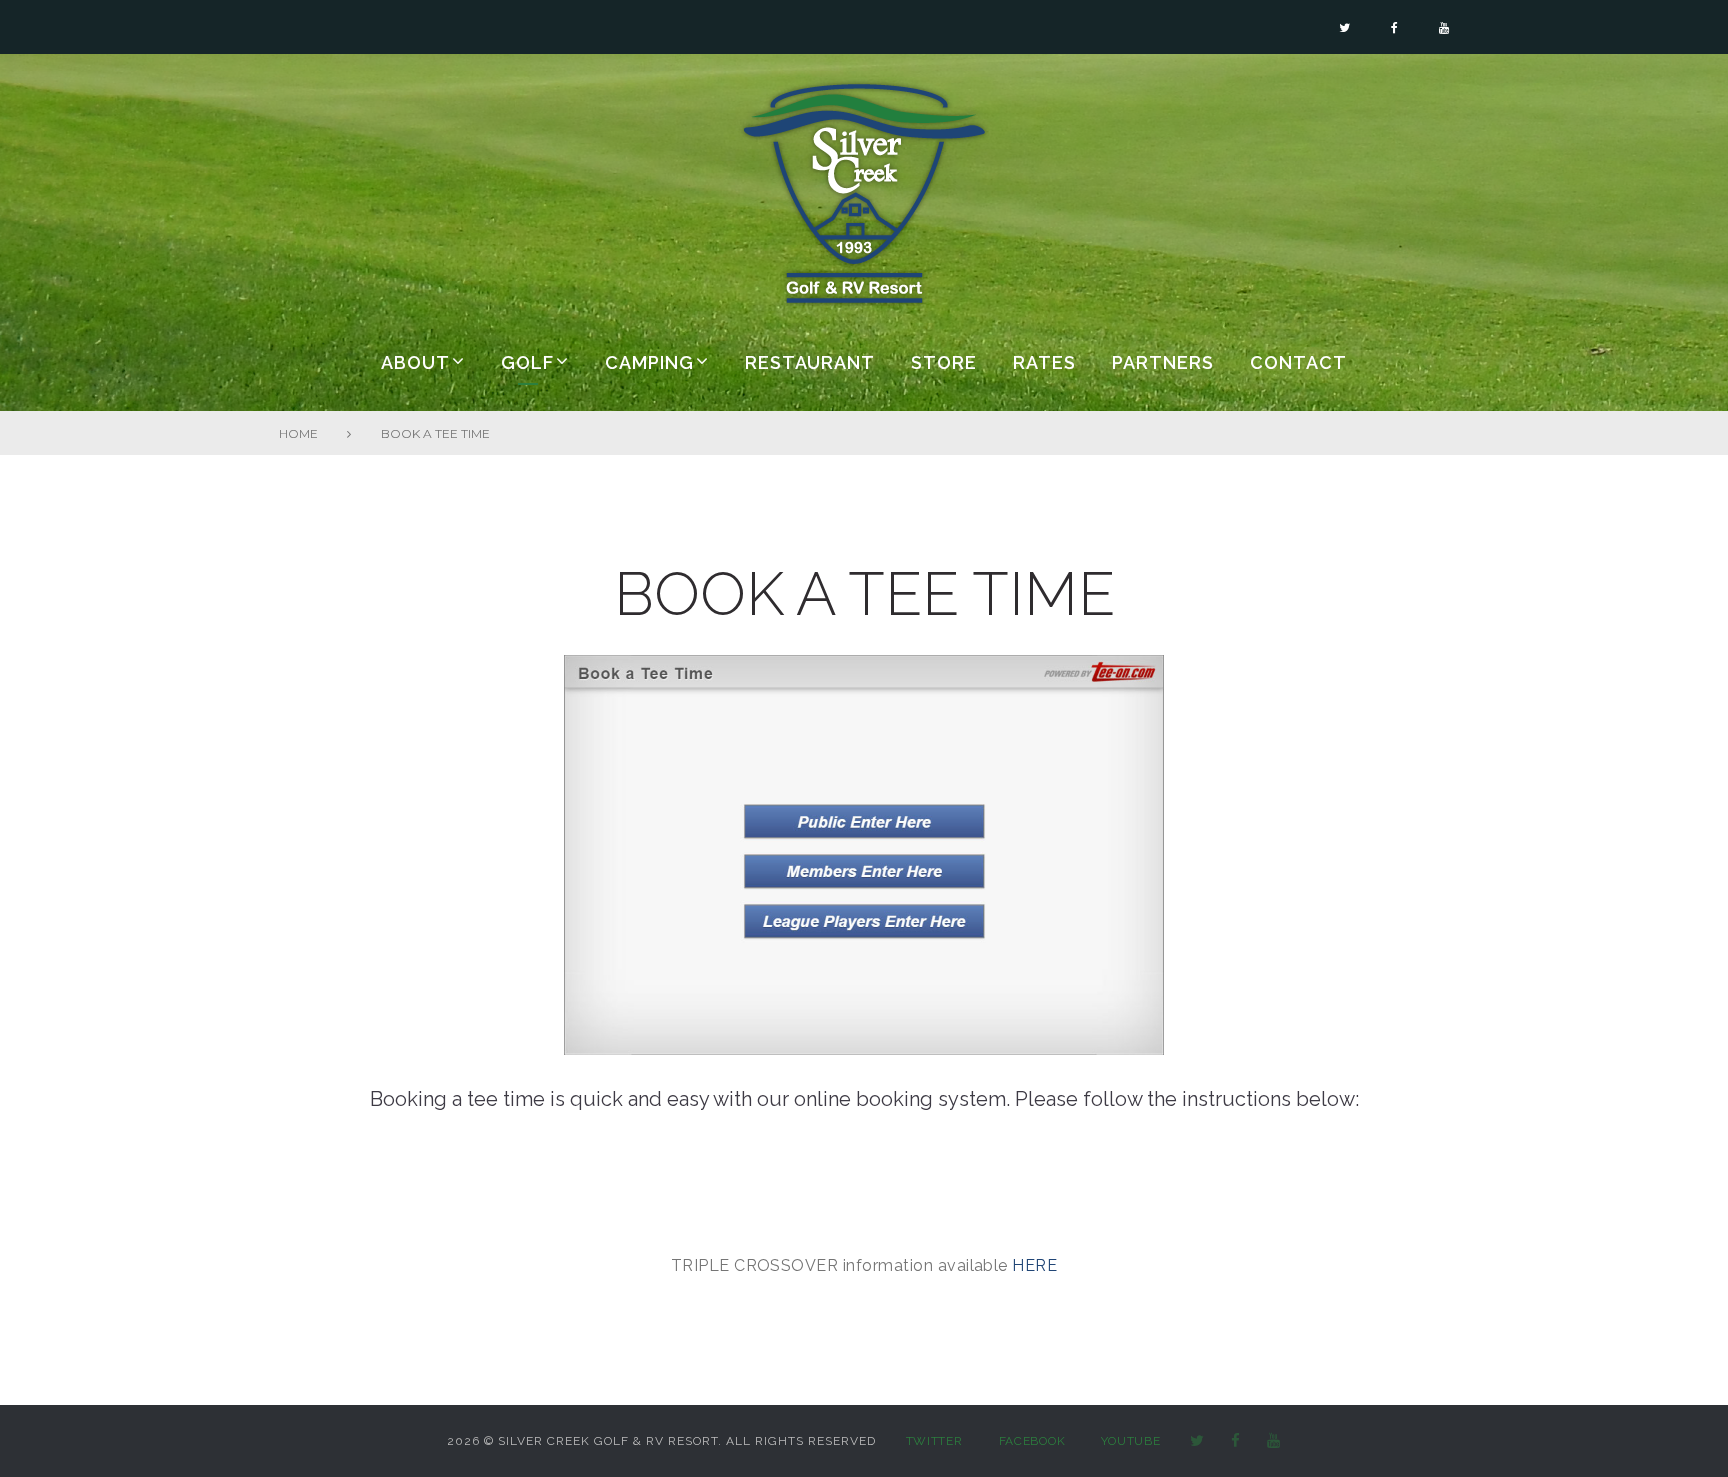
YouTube (1130, 1441)
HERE (1034, 1265)
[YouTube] (1444, 28)
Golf (527, 362)
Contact (1298, 362)
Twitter (934, 1441)
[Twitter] (1344, 28)
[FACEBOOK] (1236, 1441)
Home (298, 433)
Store (944, 362)
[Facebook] (1394, 28)
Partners (1163, 362)
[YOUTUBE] (1274, 1441)
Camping (649, 362)
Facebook (1032, 1441)
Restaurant (810, 362)
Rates (1044, 362)
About (415, 362)
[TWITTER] (1197, 1441)
